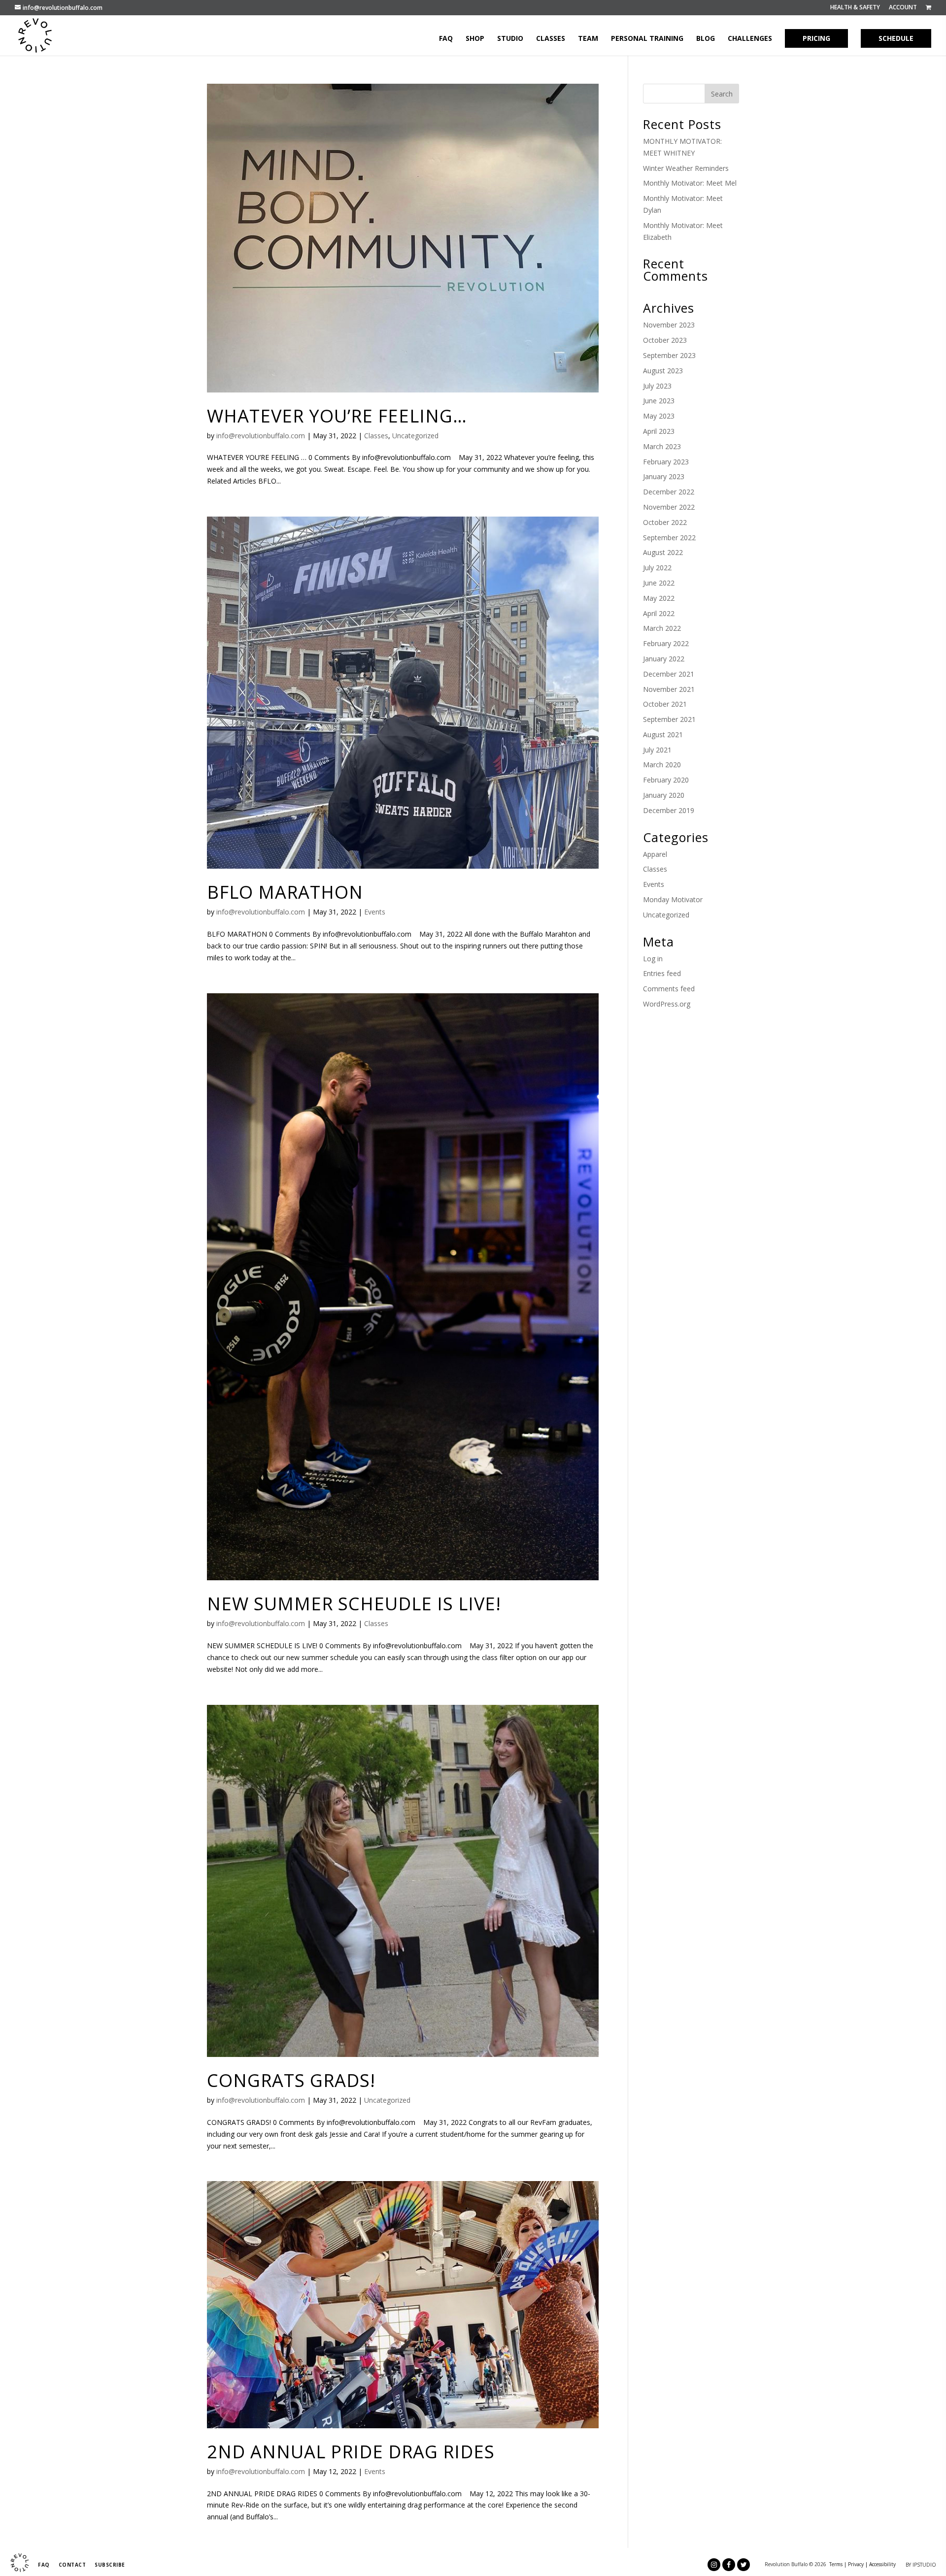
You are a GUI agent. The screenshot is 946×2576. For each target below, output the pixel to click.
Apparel (655, 854)
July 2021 (657, 750)
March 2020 (662, 765)
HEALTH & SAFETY (855, 8)
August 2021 (663, 734)
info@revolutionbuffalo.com (261, 436)
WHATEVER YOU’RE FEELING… (337, 416)
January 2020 (664, 795)
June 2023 (659, 401)
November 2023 (669, 325)
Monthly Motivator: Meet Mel (690, 183)
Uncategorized (415, 436)
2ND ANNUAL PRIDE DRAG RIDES (351, 2452)
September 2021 (669, 719)
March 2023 (662, 446)
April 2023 (659, 431)
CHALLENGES (750, 39)
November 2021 (669, 689)
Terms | (838, 2564)
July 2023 (657, 386)
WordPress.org (667, 1004)
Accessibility (882, 2564)
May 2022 (659, 598)
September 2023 (669, 355)
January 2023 (664, 476)
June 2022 (659, 583)
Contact (72, 2565)
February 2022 (666, 643)
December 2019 (669, 810)
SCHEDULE (896, 38)
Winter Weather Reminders (686, 168)
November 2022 (669, 507)
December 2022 (669, 492)
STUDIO (510, 39)
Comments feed (669, 989)
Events (375, 912)
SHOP (475, 39)
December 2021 (669, 674)
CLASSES (551, 39)
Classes (376, 436)
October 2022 (665, 522)
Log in (653, 959)
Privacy (856, 2564)
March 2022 (662, 628)
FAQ (446, 39)
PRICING (816, 38)
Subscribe (110, 2565)
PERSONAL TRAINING (647, 39)
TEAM (588, 39)
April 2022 (659, 613)
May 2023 (659, 416)
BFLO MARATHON (285, 892)
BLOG (706, 39)
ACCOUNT (903, 8)
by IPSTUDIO (921, 2565)
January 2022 (664, 659)
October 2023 (665, 340)
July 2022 (657, 568)
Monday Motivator (673, 899)
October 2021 (665, 704)
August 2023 (663, 371)
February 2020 (666, 780)
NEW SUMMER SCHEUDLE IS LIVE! (354, 1604)
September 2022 (669, 538)
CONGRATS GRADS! (291, 2080)
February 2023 (666, 462)
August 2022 (663, 552)
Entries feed (662, 973)
